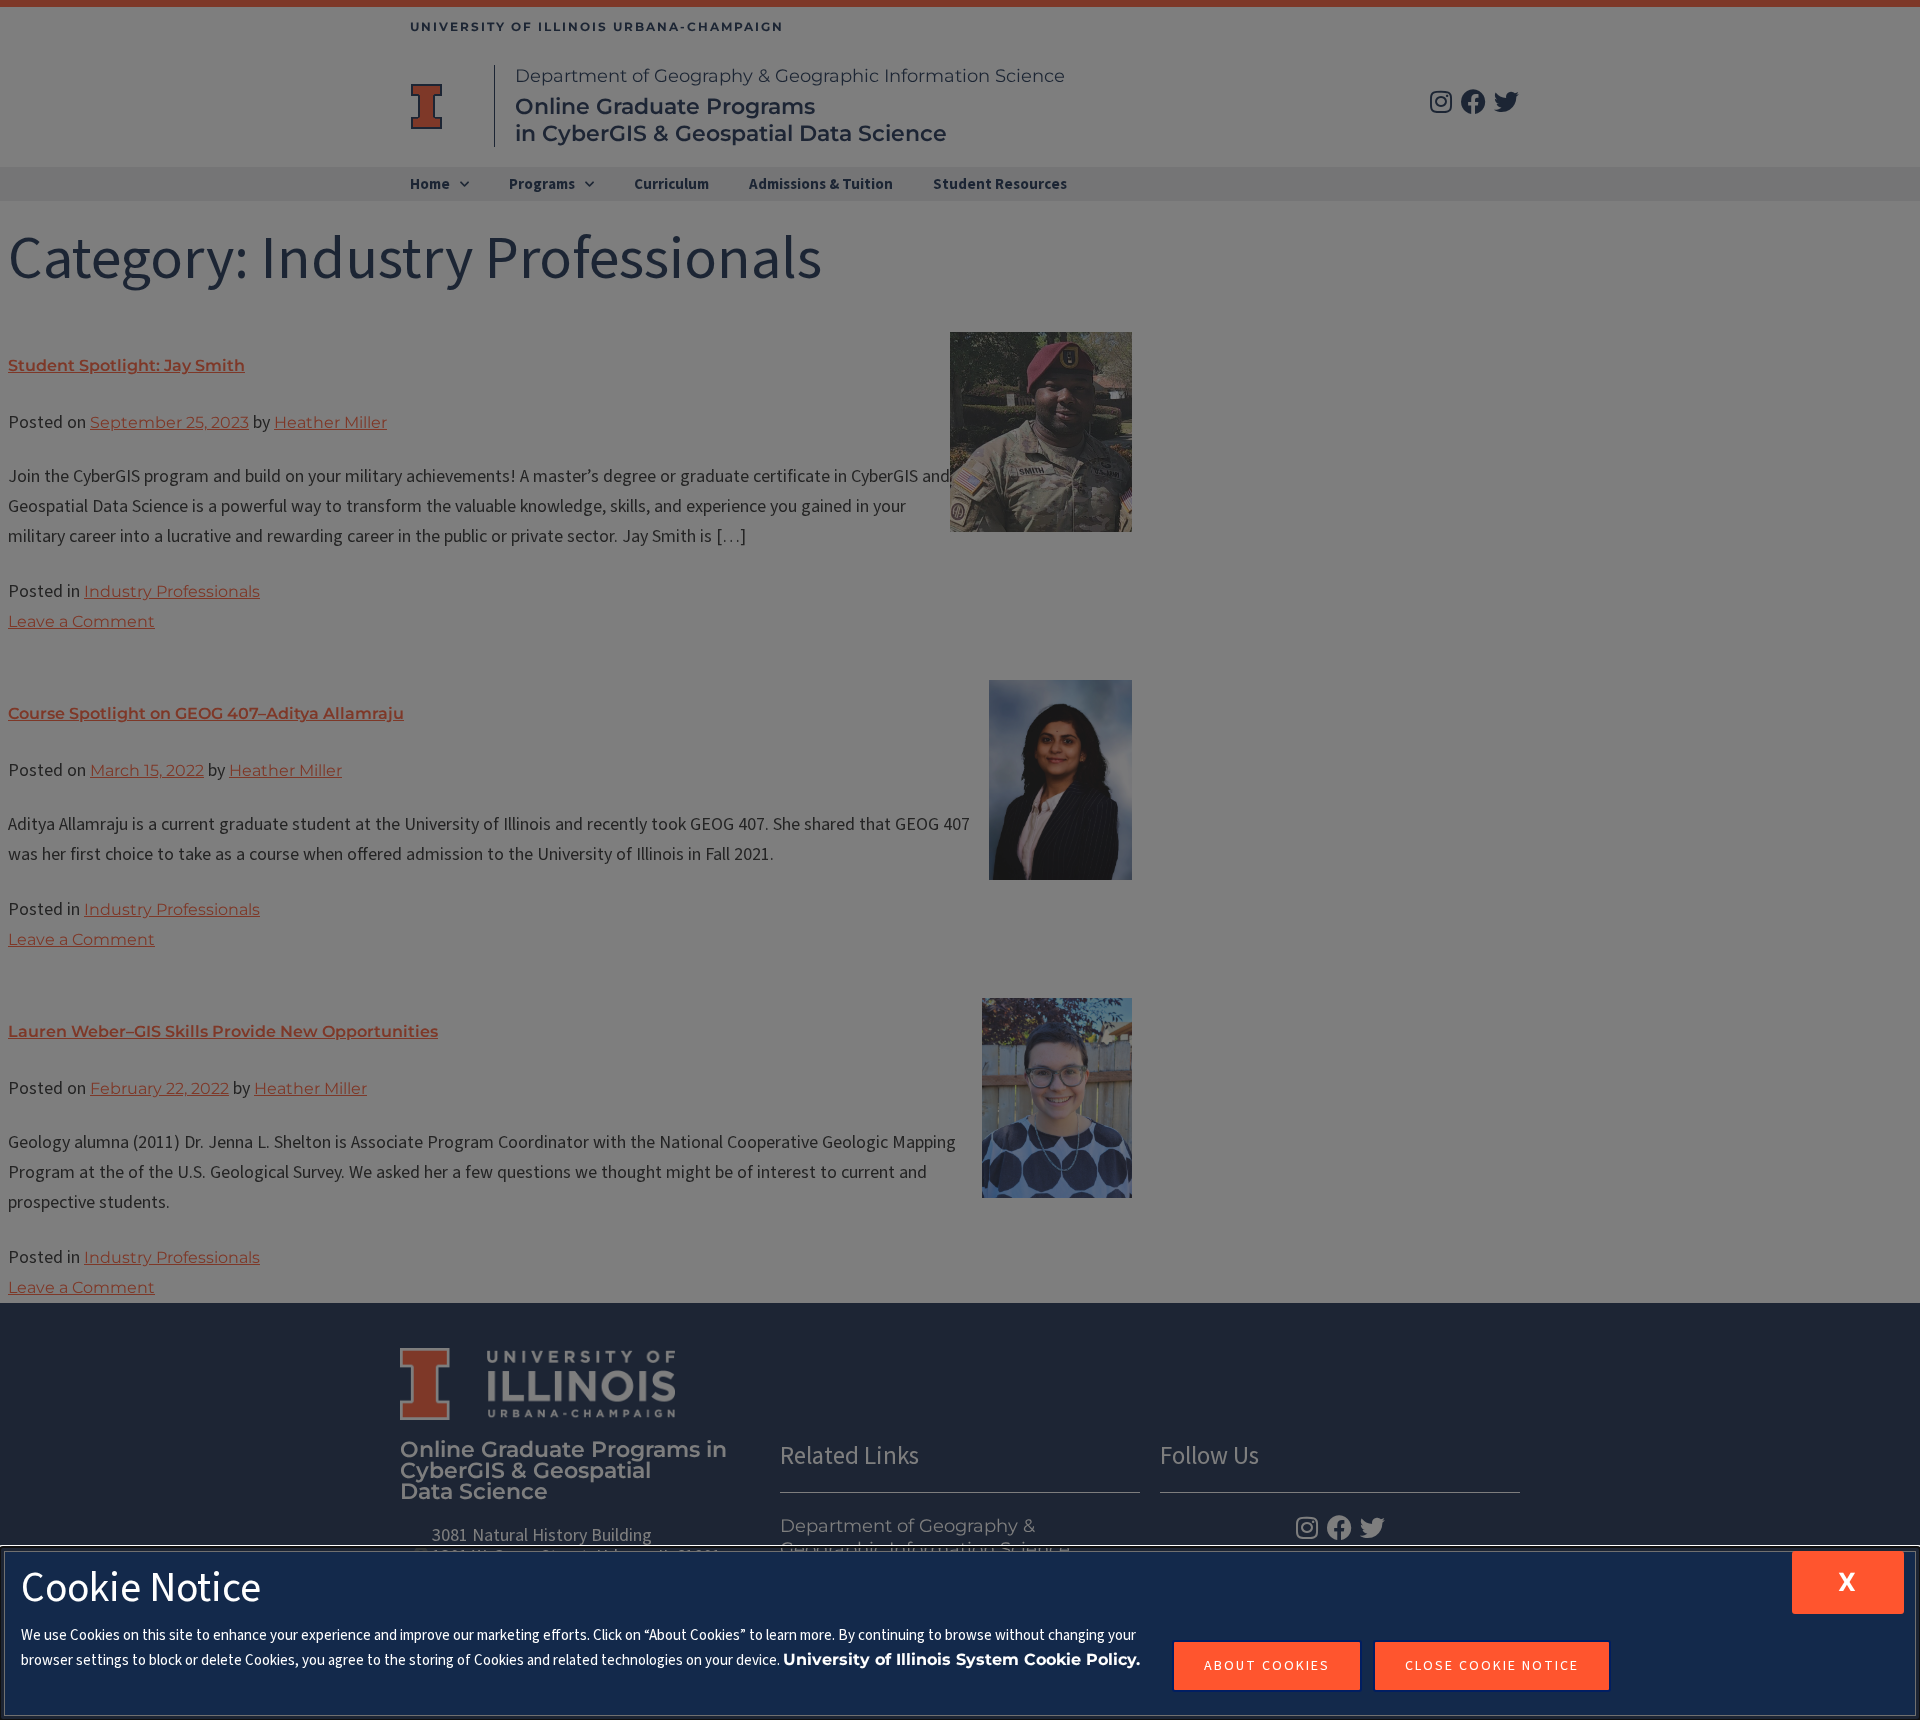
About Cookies (1267, 1666)
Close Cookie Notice (1492, 1666)
